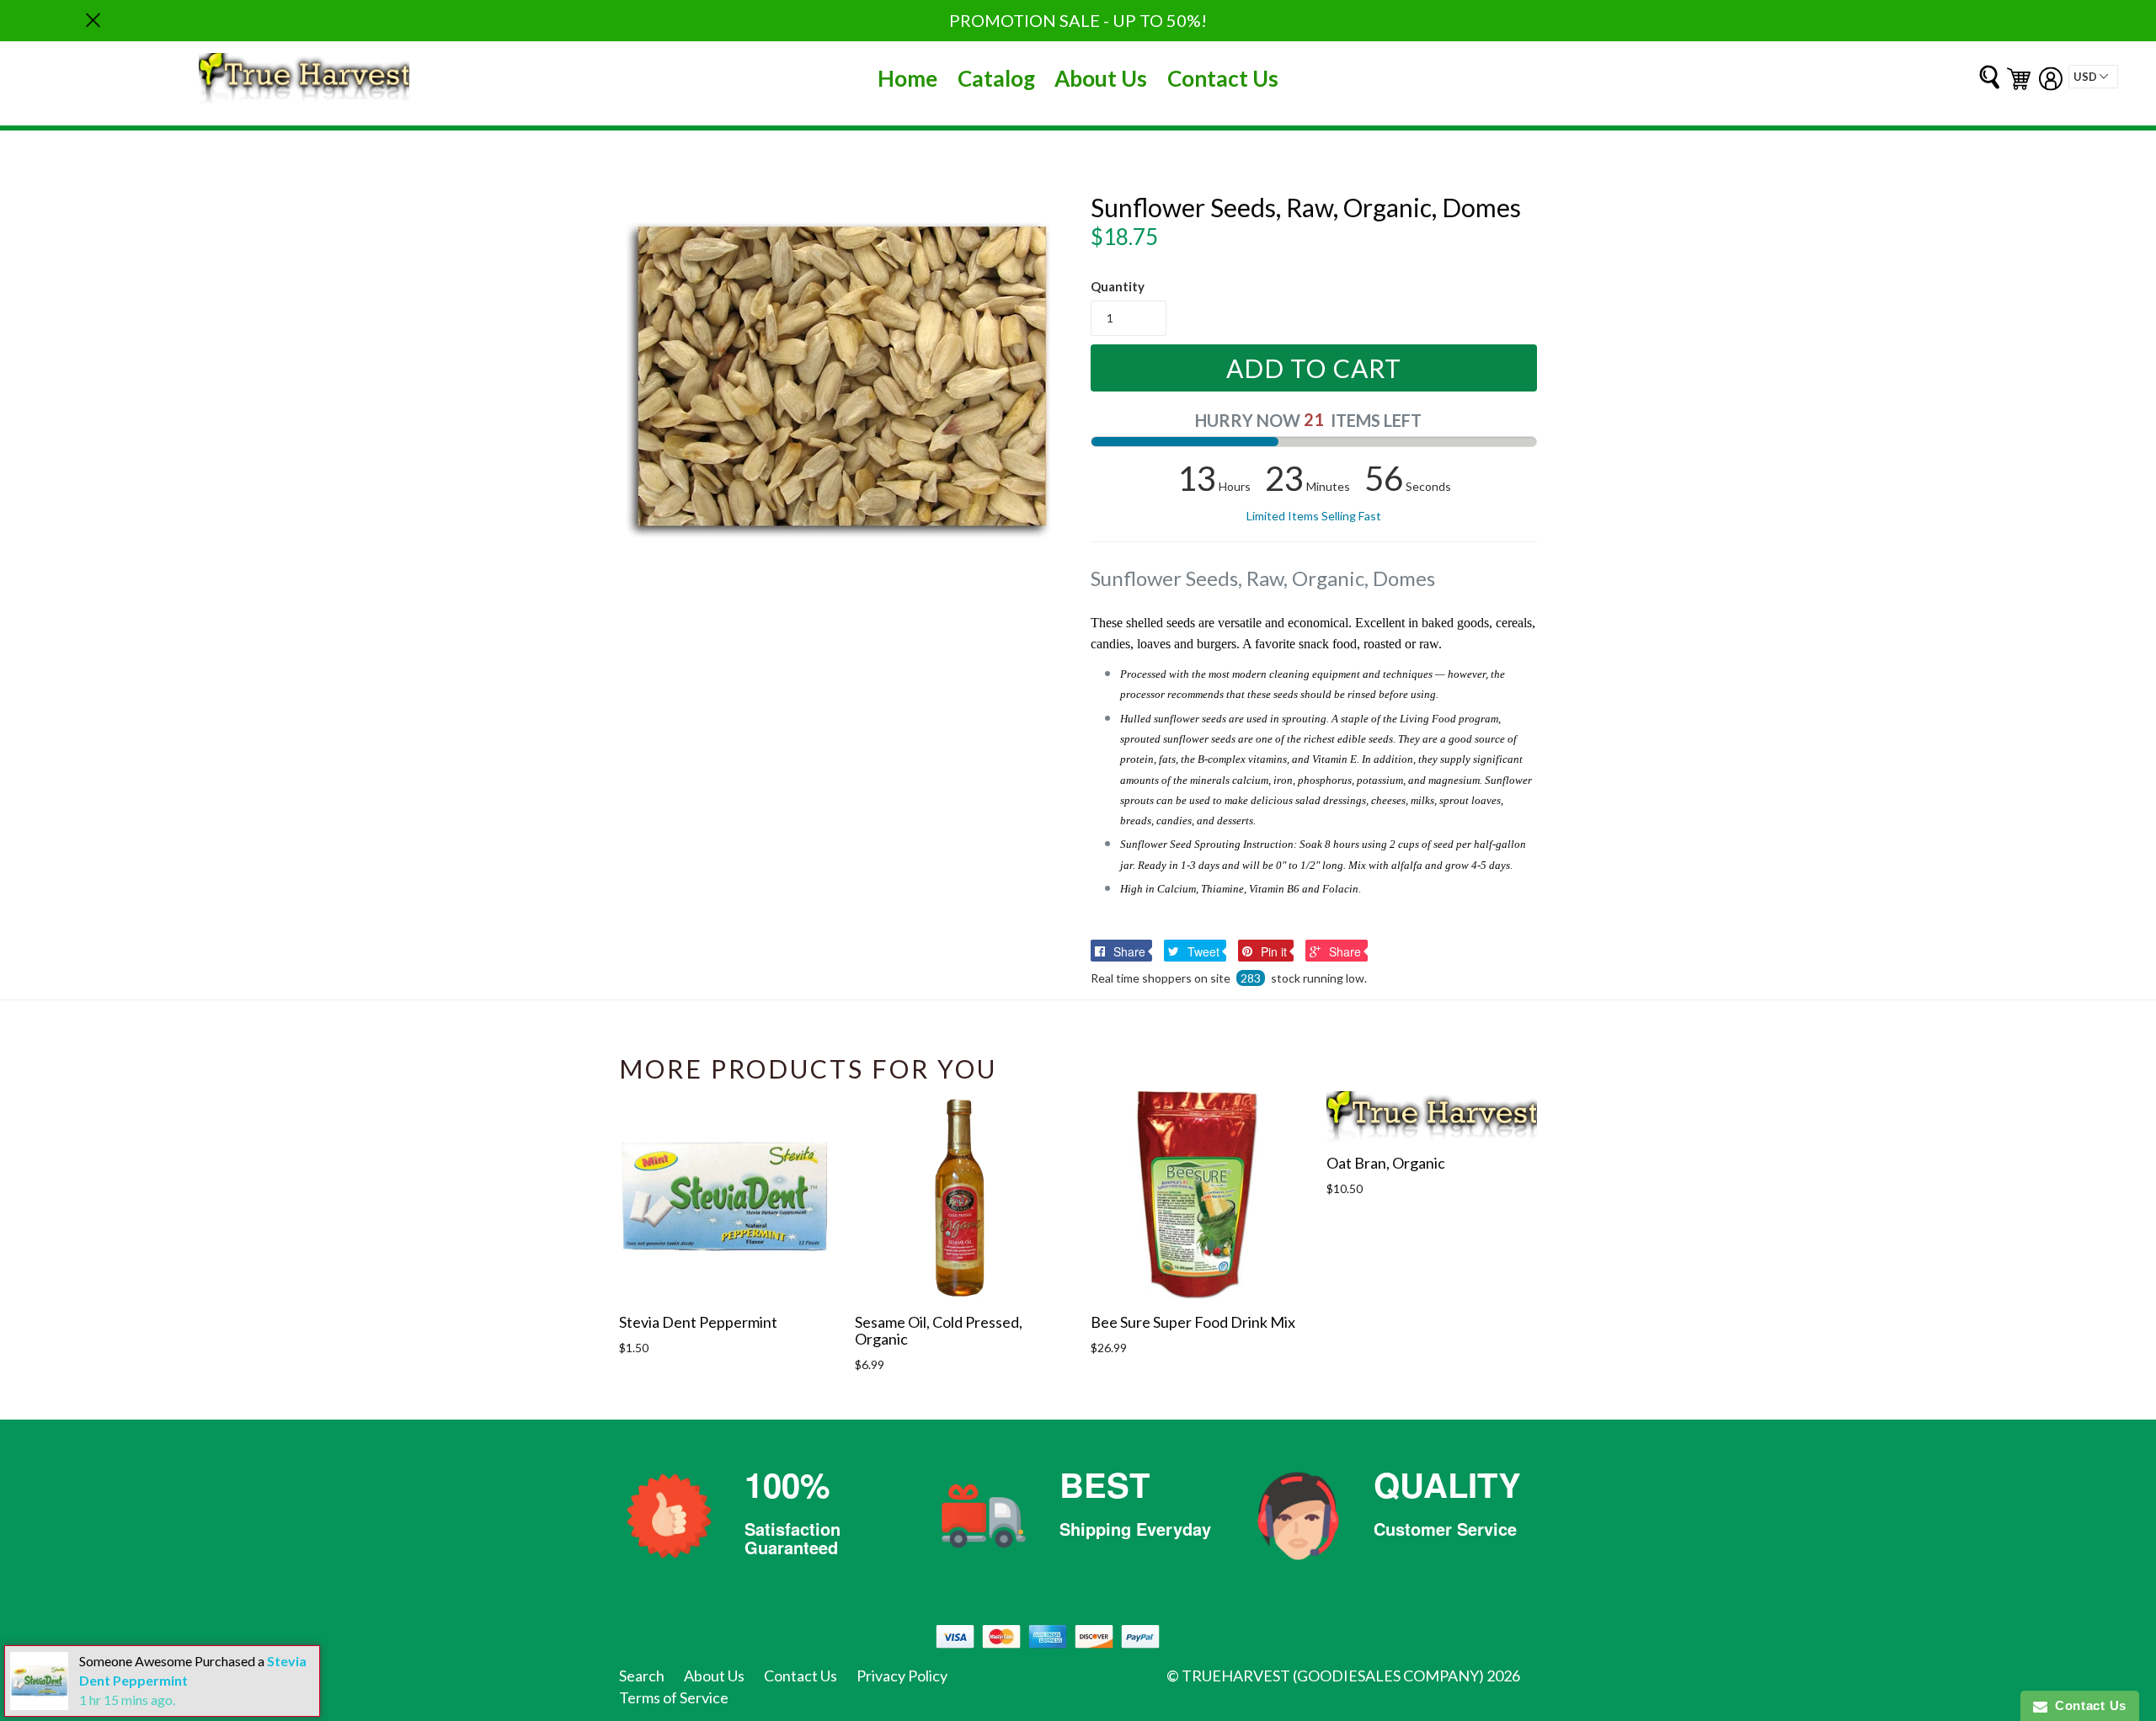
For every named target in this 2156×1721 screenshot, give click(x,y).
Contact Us (1223, 78)
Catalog (996, 78)
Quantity (1118, 286)
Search (642, 1676)
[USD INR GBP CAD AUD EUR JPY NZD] (2093, 77)
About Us (1101, 78)
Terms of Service (674, 1697)
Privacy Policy (902, 1676)
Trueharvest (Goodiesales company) (1333, 1676)
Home (907, 78)
